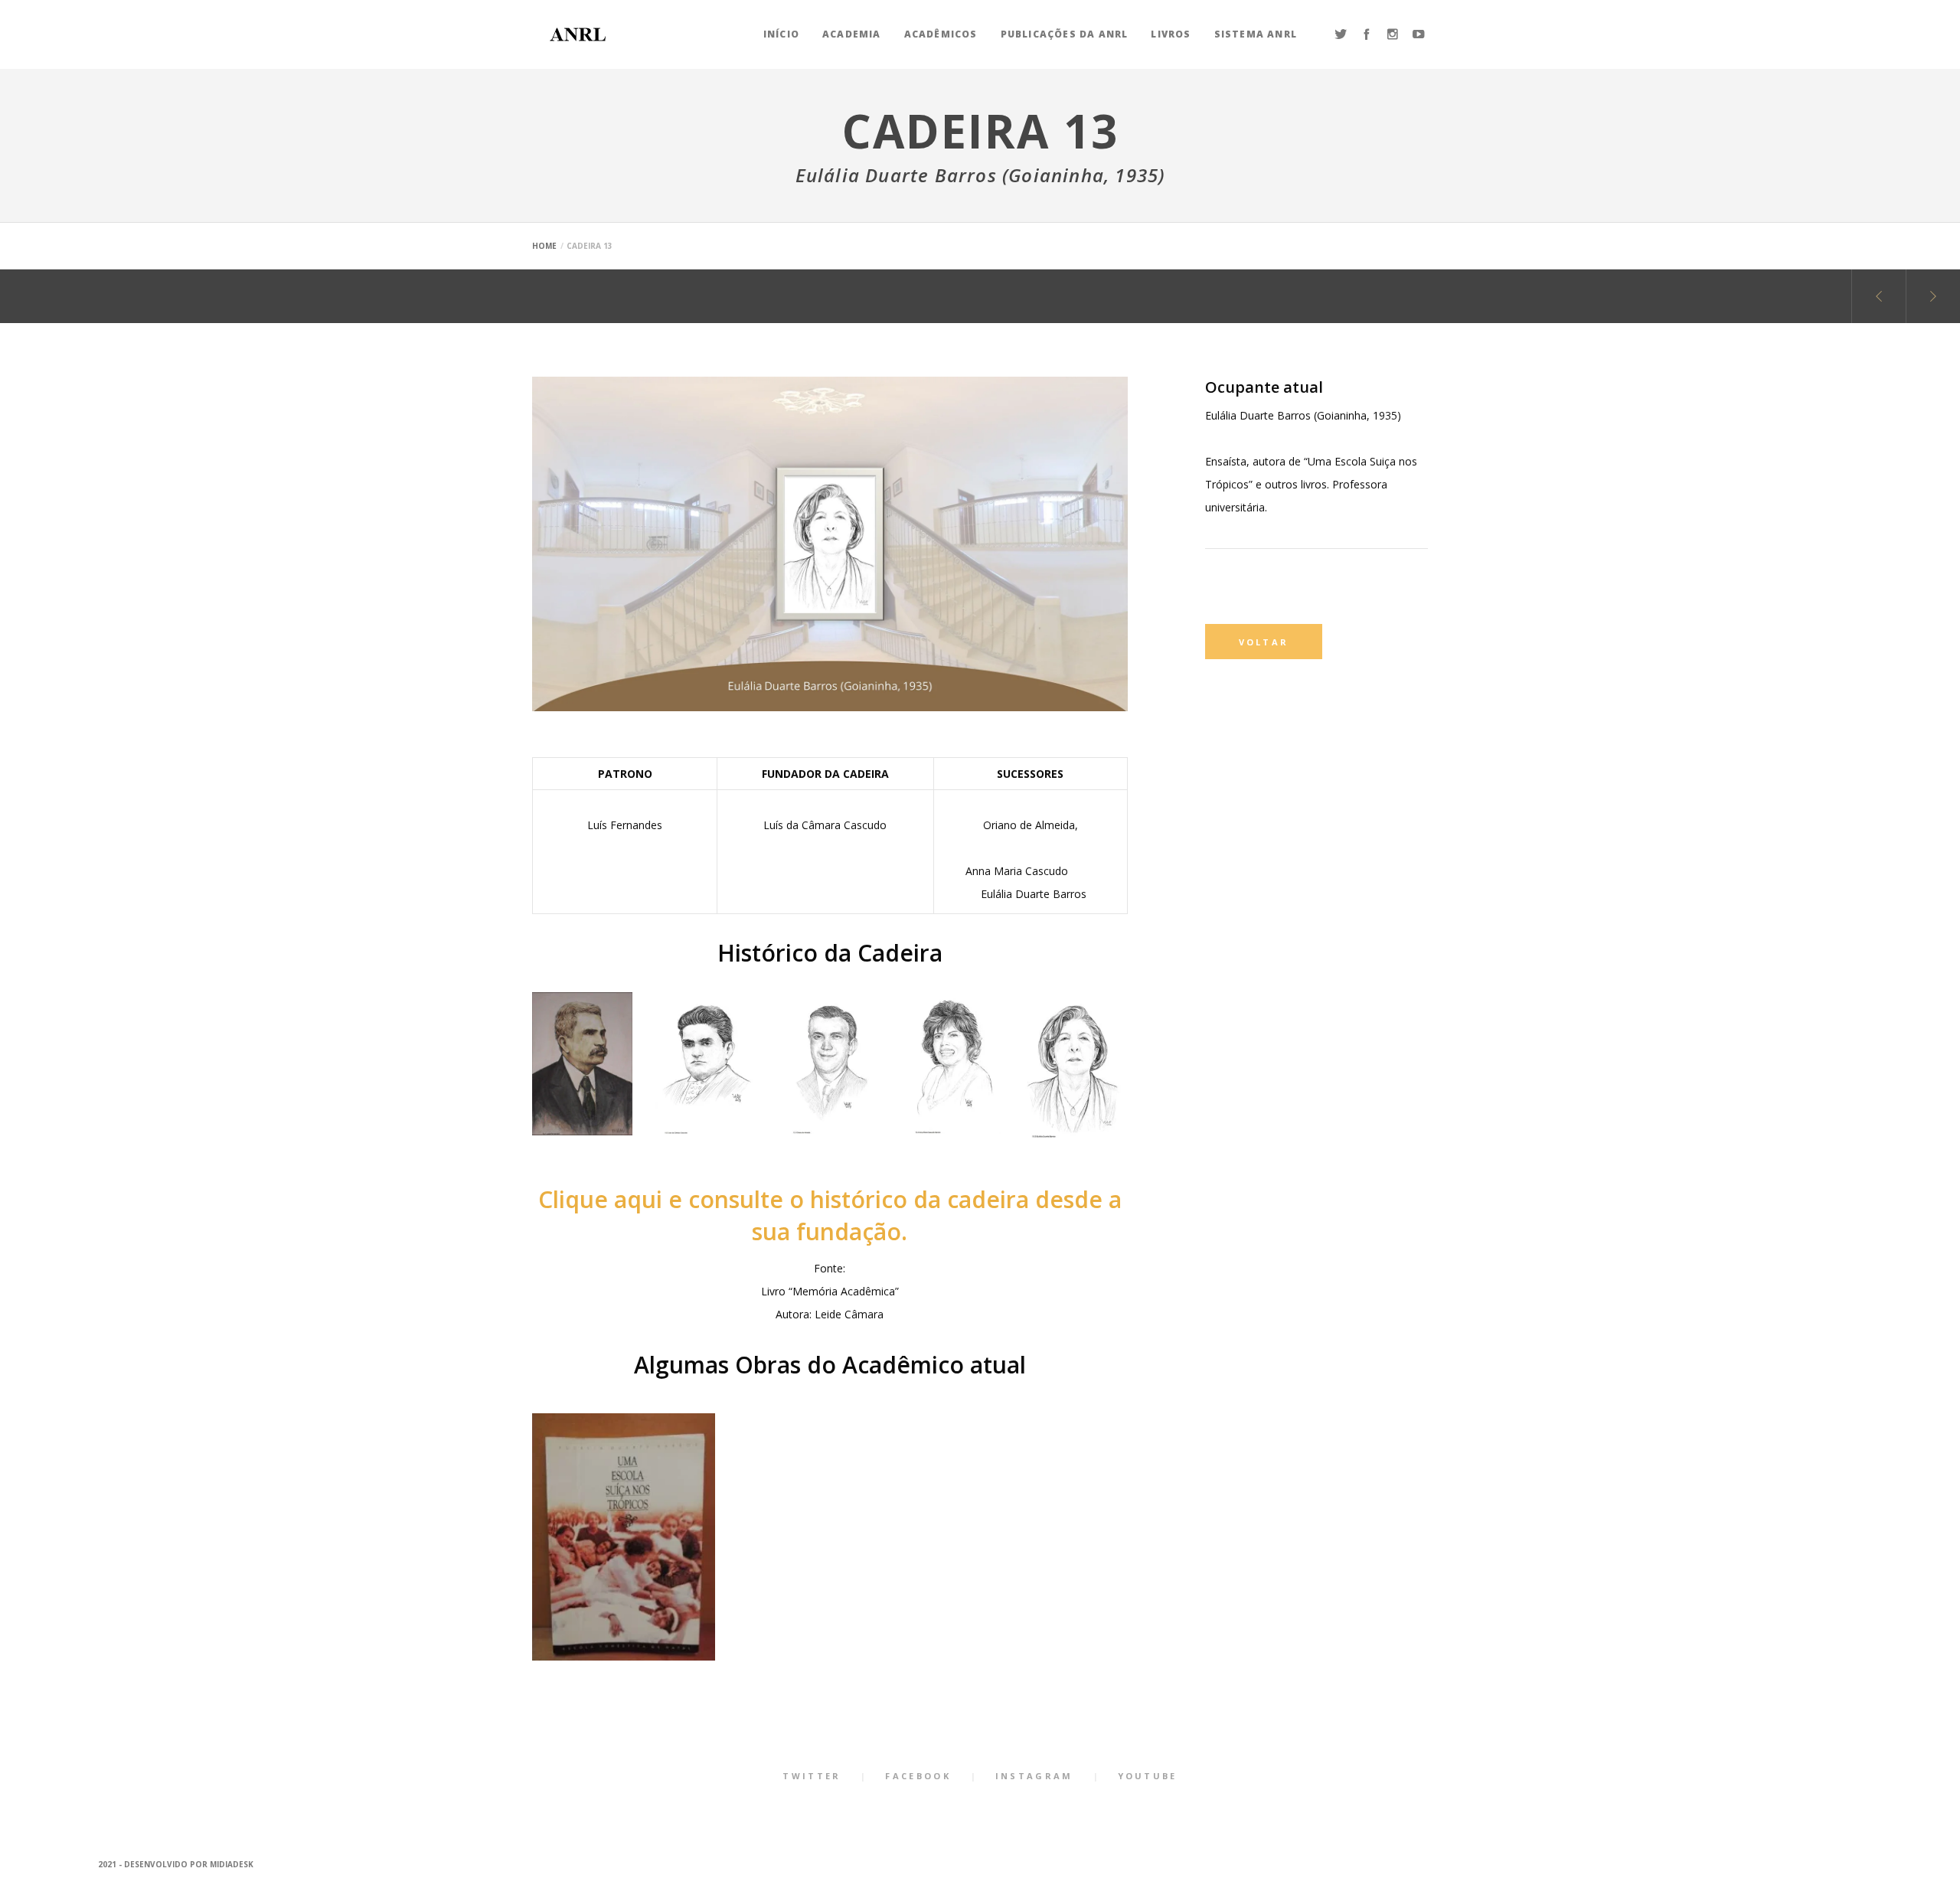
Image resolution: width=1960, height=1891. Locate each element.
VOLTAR (1264, 642)
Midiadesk (232, 1864)
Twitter (812, 1776)
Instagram (1034, 1776)
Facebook (918, 1776)
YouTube (1148, 1776)
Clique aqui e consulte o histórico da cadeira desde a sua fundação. (830, 1215)
